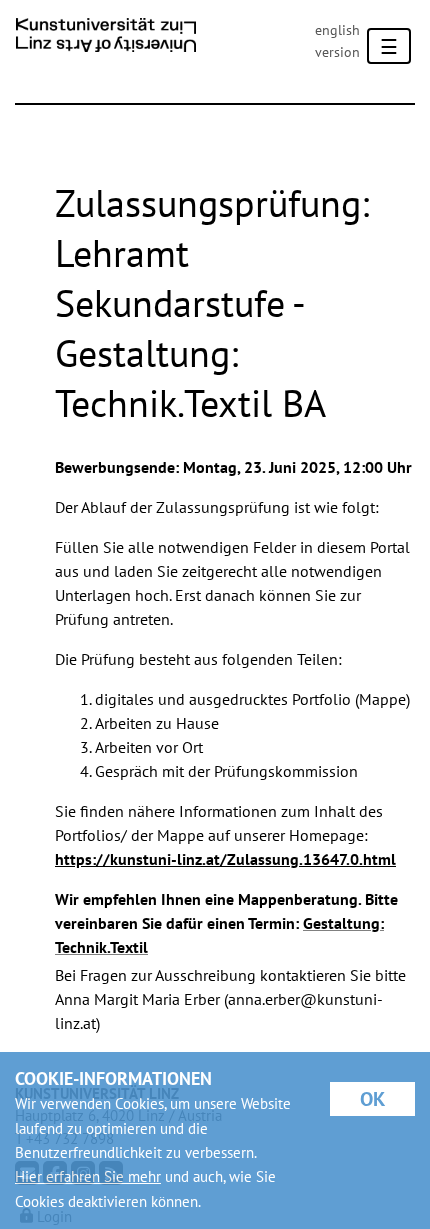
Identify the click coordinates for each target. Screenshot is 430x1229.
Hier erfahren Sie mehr (88, 1176)
